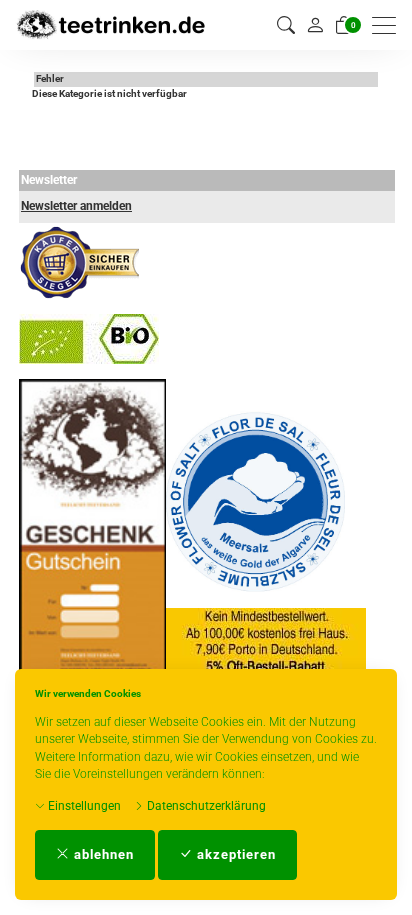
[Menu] (389, 25)
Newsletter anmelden (76, 206)
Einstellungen (83, 806)
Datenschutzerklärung (205, 806)
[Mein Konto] (315, 25)
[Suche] (286, 25)
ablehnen (102, 854)
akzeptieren (234, 854)
